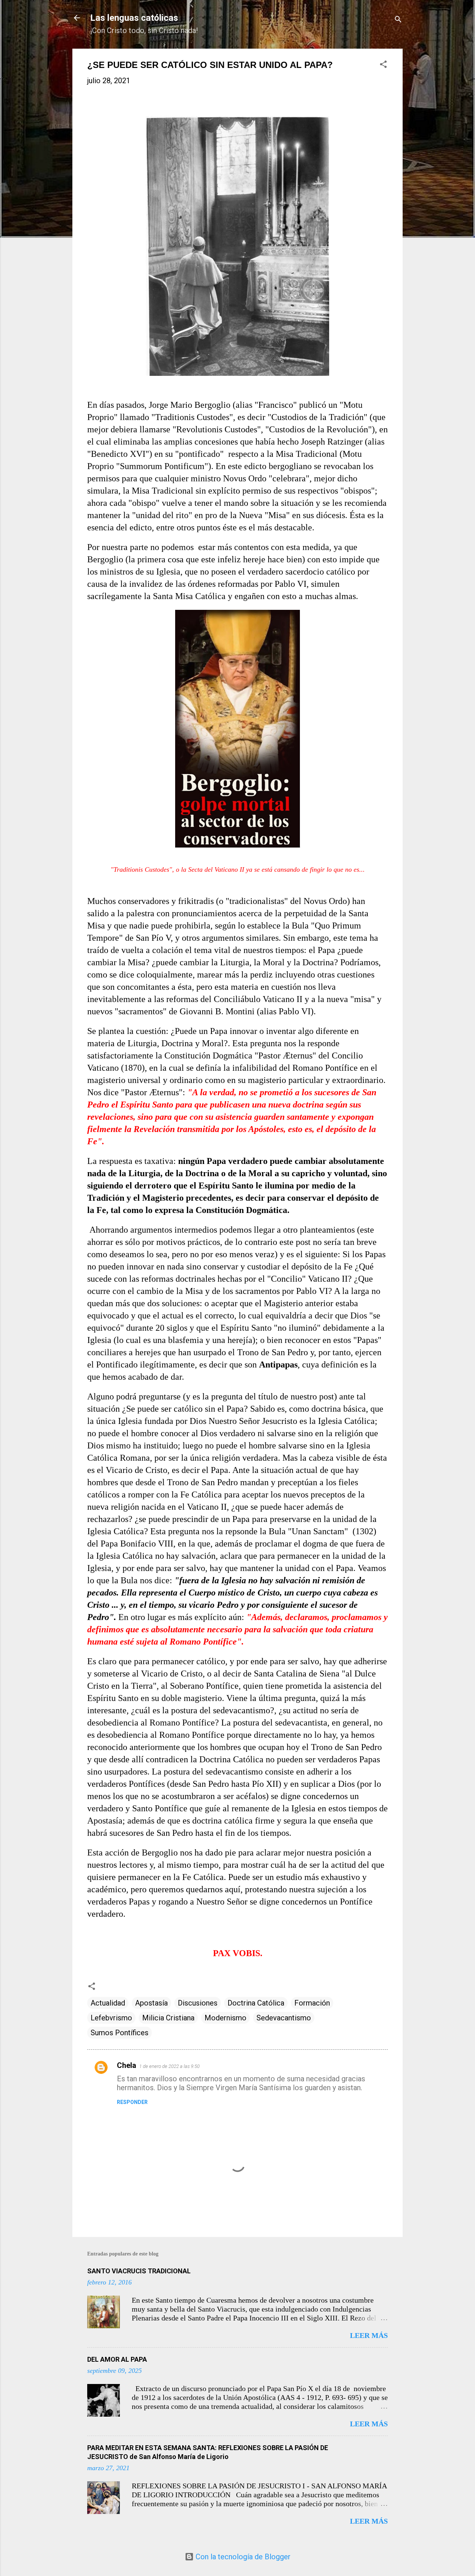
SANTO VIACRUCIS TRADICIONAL (139, 2271)
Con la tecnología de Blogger (242, 2557)
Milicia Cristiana (168, 2018)
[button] (383, 65)
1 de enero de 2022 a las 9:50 (169, 2066)
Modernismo (225, 2018)
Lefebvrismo (111, 2018)
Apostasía (151, 2003)
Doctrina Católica (256, 2003)
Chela (127, 2065)
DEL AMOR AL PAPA (117, 2359)
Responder (132, 2102)
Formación (312, 2003)
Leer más (369, 2335)
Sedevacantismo (284, 2018)
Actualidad (108, 2003)
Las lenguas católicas (134, 18)
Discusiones (198, 2003)
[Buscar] (398, 20)
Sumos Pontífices (119, 2033)
